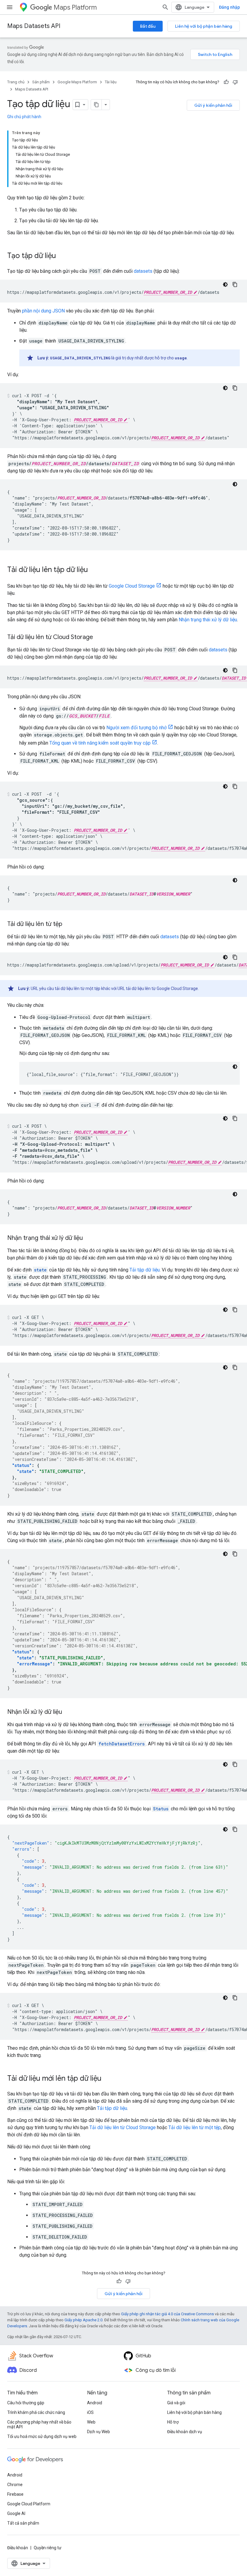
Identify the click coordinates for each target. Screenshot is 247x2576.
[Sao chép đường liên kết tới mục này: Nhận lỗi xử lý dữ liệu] (68, 1712)
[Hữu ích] (226, 82)
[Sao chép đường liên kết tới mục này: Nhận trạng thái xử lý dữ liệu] (89, 1238)
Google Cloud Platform (29, 2504)
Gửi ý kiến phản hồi (213, 105)
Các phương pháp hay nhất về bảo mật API (39, 2424)
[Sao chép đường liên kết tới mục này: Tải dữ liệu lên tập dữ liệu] (94, 570)
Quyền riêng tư (48, 2548)
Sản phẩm (41, 82)
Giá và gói (176, 2403)
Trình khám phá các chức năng (36, 2412)
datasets (143, 271)
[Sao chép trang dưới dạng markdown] (96, 105)
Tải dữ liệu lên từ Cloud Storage (123, 2127)
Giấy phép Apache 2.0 (83, 2320)
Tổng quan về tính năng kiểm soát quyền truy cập (100, 743)
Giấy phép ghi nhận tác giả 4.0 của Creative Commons (167, 2314)
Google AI (16, 2513)
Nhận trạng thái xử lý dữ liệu (208, 620)
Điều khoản (18, 2548)
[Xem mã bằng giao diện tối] (225, 284)
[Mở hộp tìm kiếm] (165, 7)
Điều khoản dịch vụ (185, 2432)
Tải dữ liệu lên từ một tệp (195, 2127)
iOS (90, 2412)
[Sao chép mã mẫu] (235, 284)
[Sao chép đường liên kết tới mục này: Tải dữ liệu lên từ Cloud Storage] (99, 638)
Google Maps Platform (77, 82)
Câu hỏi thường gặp (26, 2403)
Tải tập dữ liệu (145, 1270)
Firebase (15, 2494)
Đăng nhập (229, 7)
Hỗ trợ (173, 2422)
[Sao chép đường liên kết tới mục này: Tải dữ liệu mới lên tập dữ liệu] (108, 2079)
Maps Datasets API (34, 26)
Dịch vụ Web (98, 2432)
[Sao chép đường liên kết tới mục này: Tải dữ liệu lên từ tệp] (68, 924)
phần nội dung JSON (43, 311)
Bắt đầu (148, 26)
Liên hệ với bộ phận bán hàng (204, 26)
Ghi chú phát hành (24, 117)
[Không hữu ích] (235, 82)
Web (91, 2422)
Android (95, 2403)
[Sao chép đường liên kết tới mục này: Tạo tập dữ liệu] (62, 256)
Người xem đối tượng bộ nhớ (136, 728)
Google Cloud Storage (132, 586)
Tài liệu (111, 82)
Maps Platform (75, 7)
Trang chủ (16, 82)
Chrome (15, 2485)
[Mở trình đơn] (10, 7)
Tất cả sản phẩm (23, 2523)
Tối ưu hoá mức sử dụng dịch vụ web (42, 2436)
